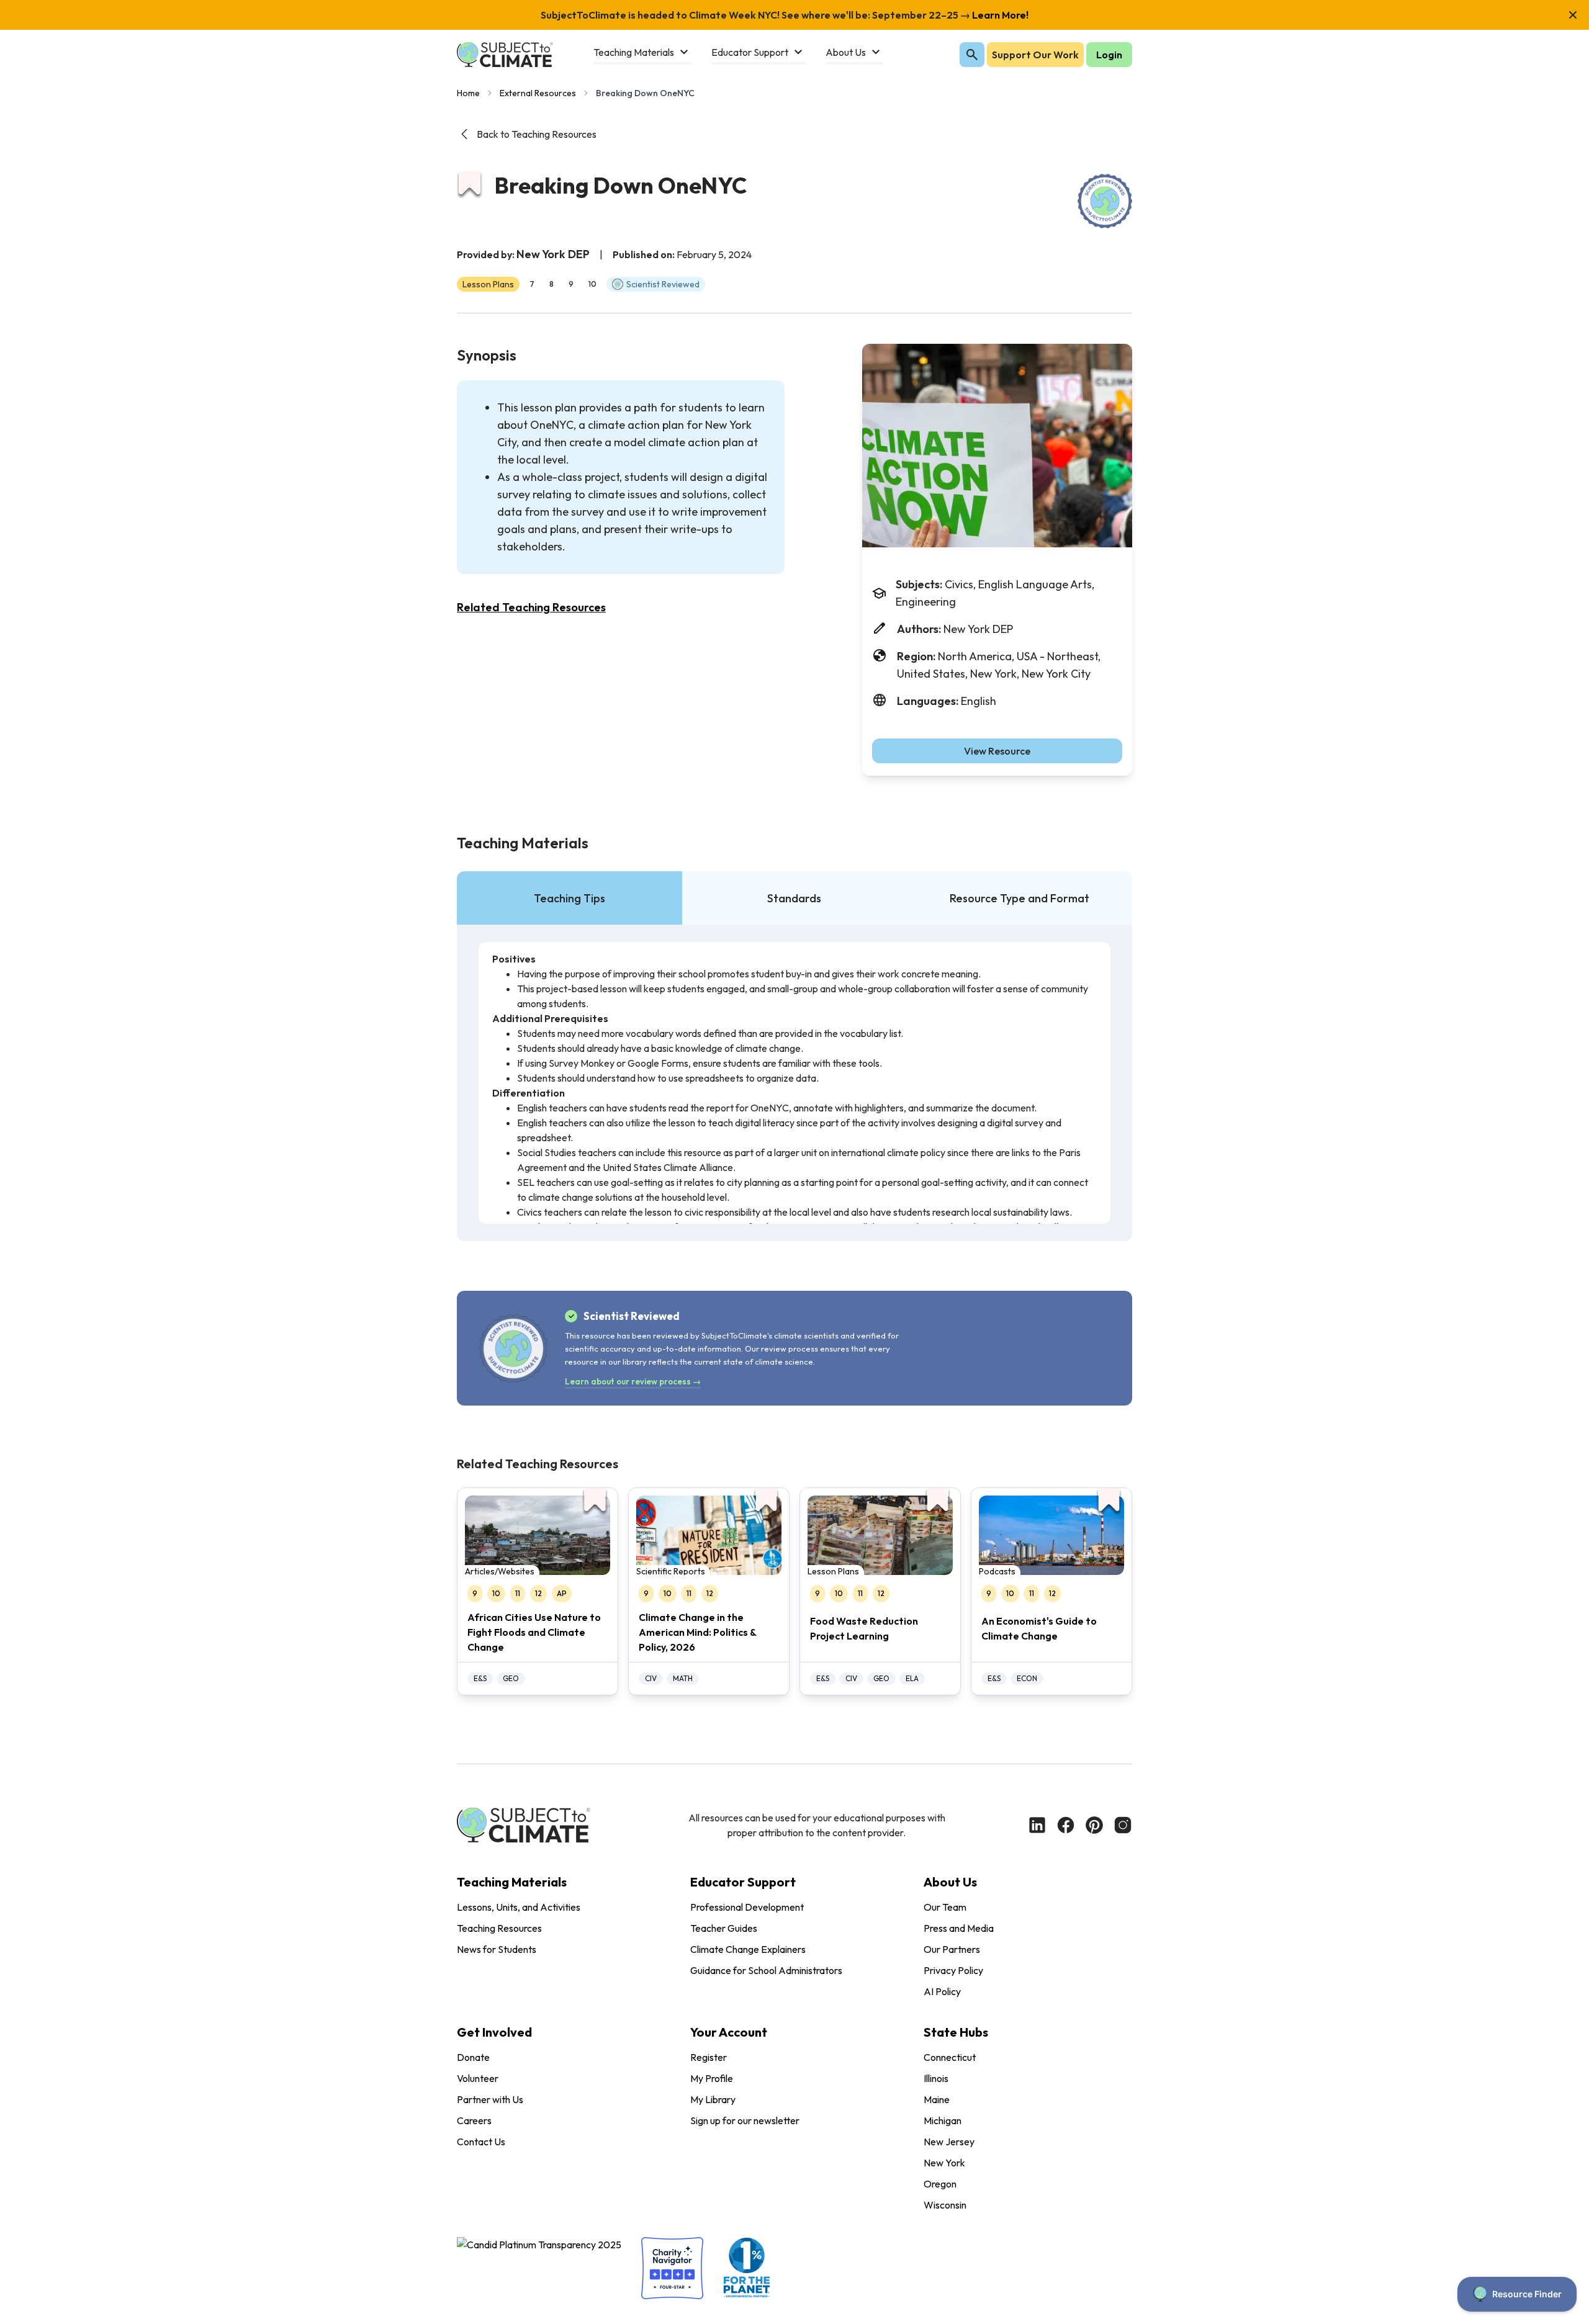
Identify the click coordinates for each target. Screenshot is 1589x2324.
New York (944, 2163)
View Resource (997, 751)
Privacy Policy (953, 1970)
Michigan (943, 2120)
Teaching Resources (499, 1928)
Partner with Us (490, 2099)
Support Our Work (1035, 55)
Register (709, 2057)
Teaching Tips (569, 898)
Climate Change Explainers (748, 1949)
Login (1109, 55)
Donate (473, 2057)
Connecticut (950, 2057)
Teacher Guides (724, 1928)
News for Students (497, 1949)
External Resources (538, 93)
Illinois (936, 2078)
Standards (794, 898)
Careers (474, 2120)
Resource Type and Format (1020, 898)
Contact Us (481, 2142)
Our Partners (952, 1949)
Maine (937, 2099)
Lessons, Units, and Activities (519, 1907)
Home (468, 93)
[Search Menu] (972, 55)
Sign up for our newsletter (745, 2120)
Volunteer (478, 2078)
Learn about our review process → (633, 1381)
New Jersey (949, 2142)
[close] (1573, 15)
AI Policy (942, 1991)
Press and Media (959, 1928)
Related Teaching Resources (531, 607)
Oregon (940, 2184)
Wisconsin (945, 2205)
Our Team (945, 1907)
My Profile (712, 2078)
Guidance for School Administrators (766, 1970)
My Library (713, 2099)
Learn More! (999, 15)
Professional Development (747, 1907)
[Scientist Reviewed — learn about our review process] (1105, 201)
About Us (950, 1882)
